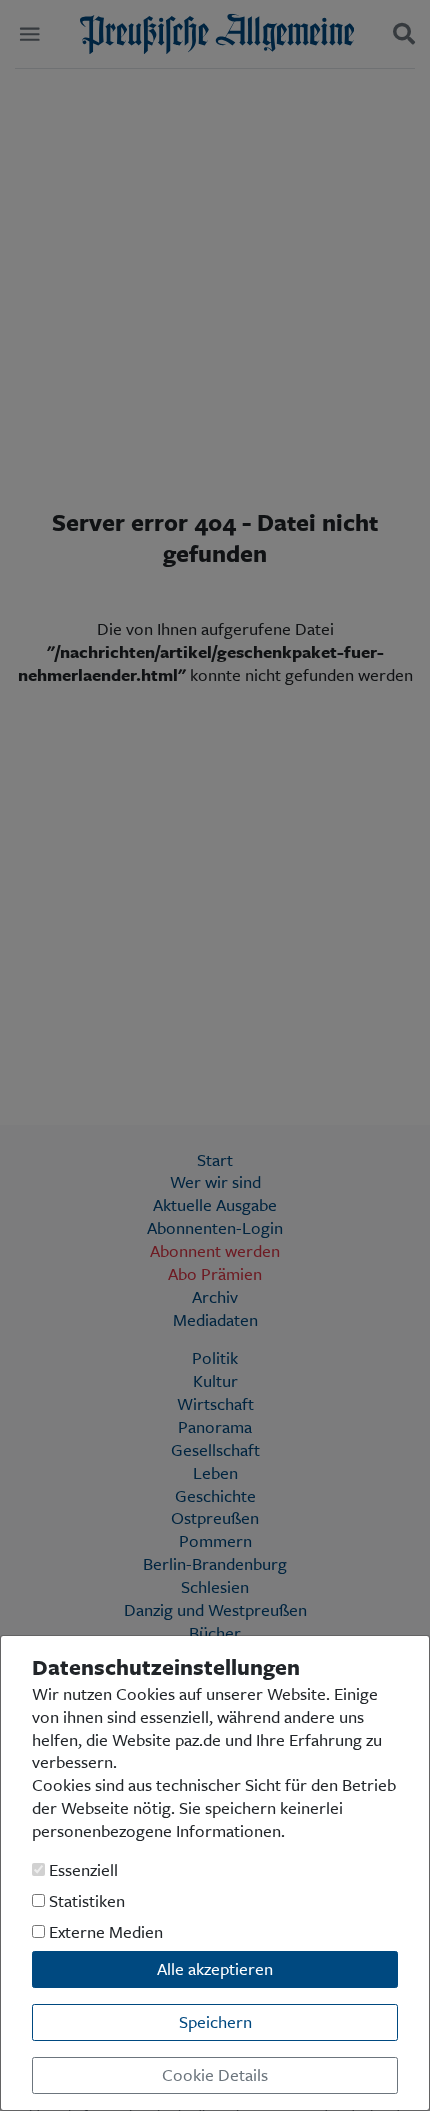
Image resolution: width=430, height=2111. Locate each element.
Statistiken (85, 1901)
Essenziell (81, 1870)
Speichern (215, 2021)
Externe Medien (104, 1932)
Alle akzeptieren (215, 1968)
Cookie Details (215, 2074)
